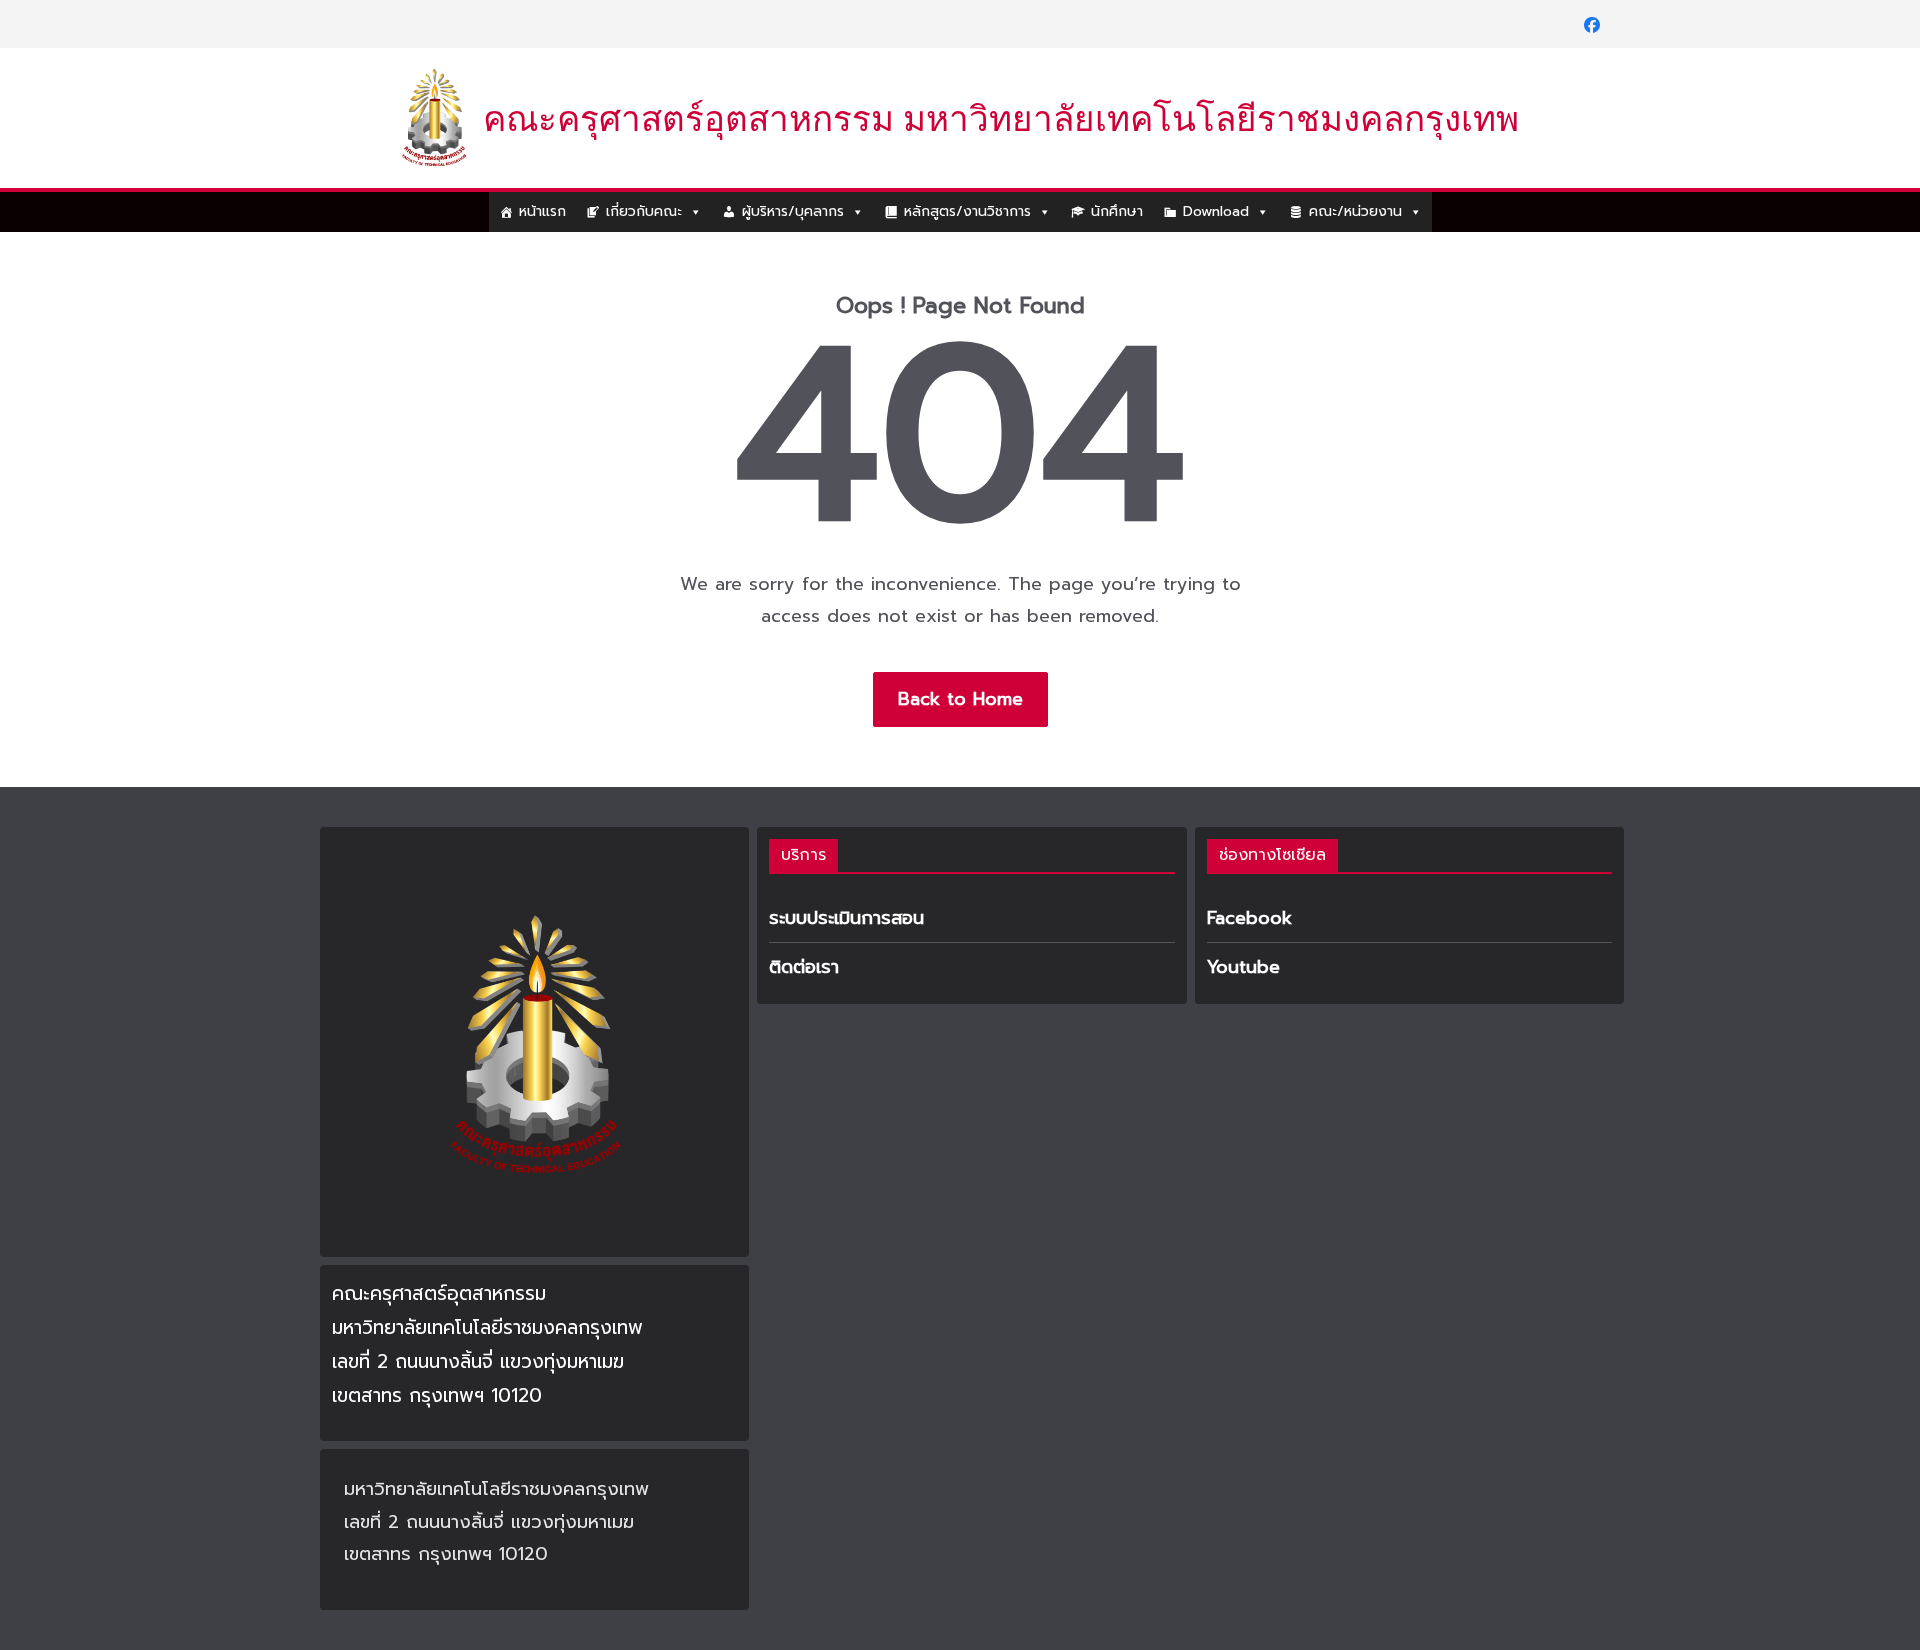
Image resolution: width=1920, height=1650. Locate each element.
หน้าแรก (542, 211)
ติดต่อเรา (804, 967)
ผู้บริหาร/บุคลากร (793, 211)
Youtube (1243, 967)
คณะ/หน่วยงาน (1355, 211)
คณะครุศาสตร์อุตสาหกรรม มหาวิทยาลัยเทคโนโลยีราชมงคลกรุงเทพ (1001, 119)
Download (1216, 211)
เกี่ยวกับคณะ (644, 211)
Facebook (1249, 918)
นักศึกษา (1117, 211)
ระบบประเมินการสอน (846, 918)
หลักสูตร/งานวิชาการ (967, 211)
